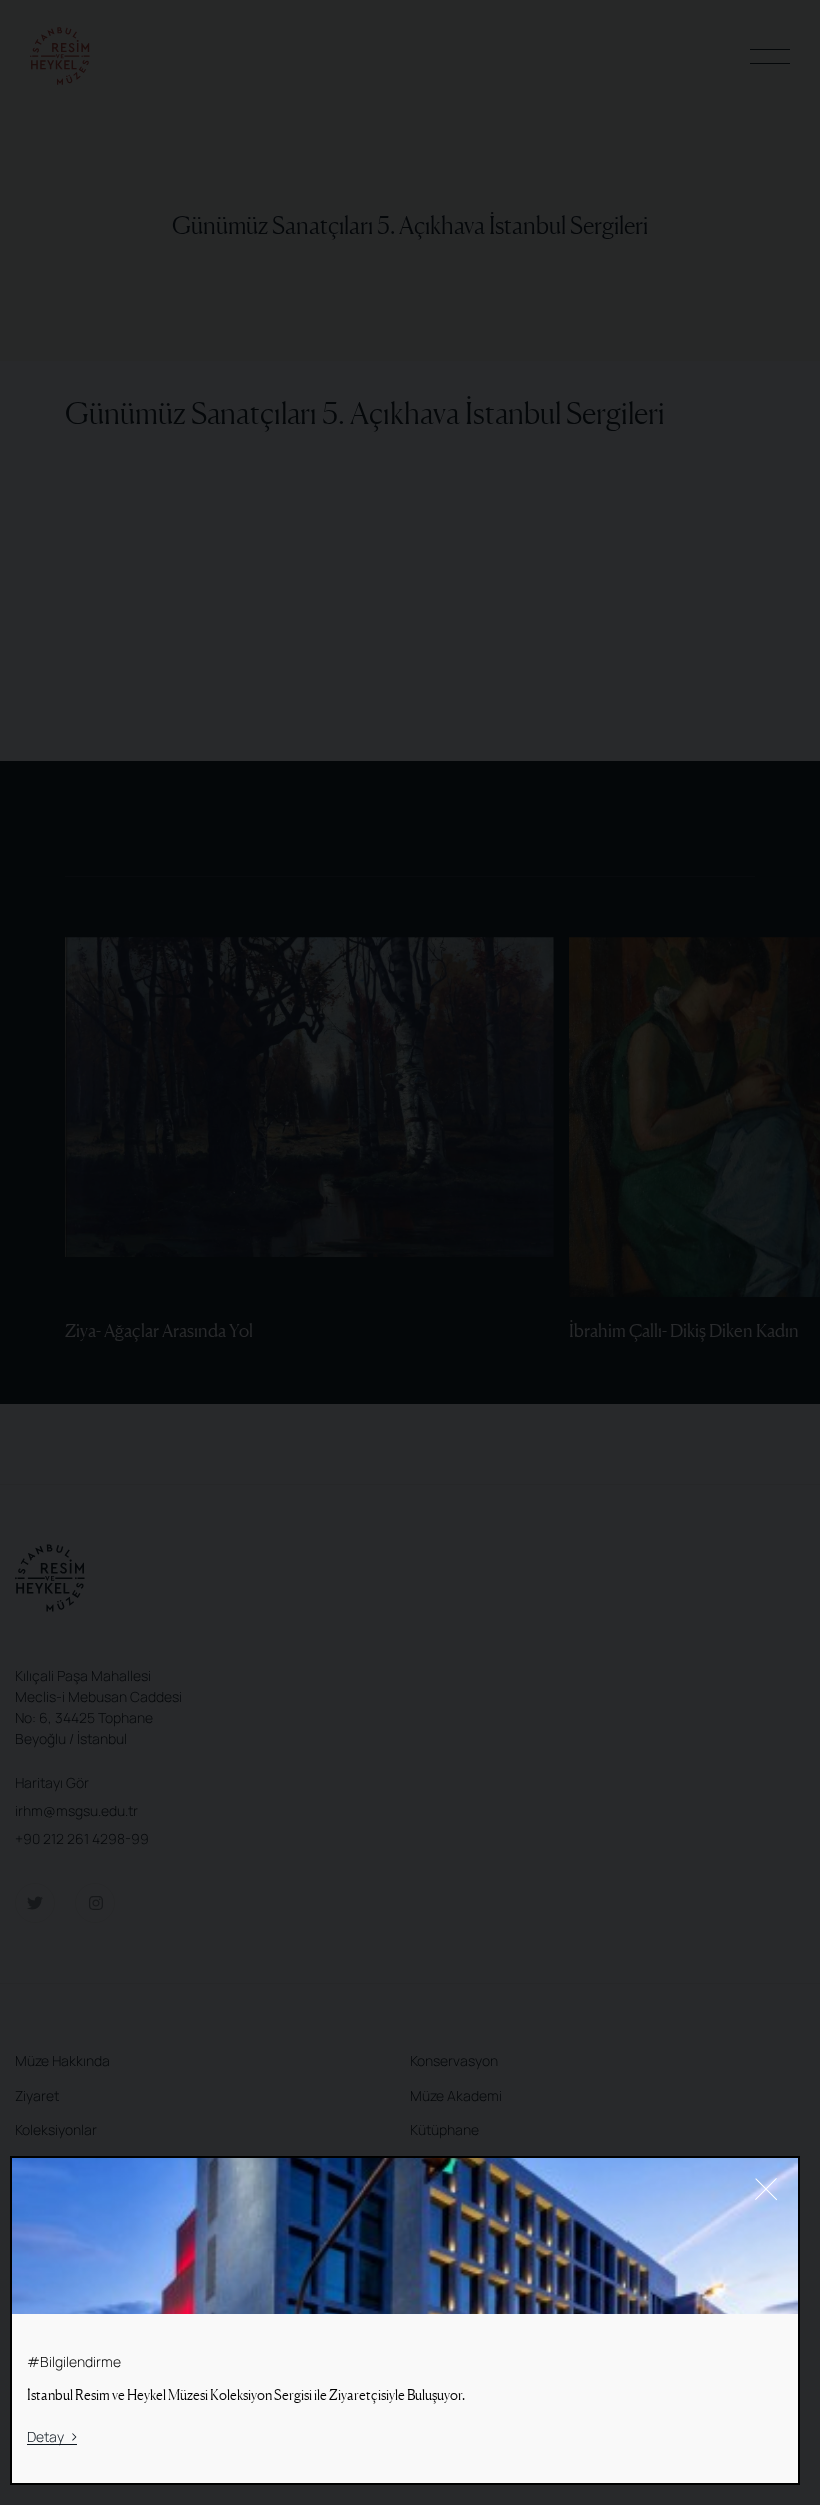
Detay (45, 2437)
